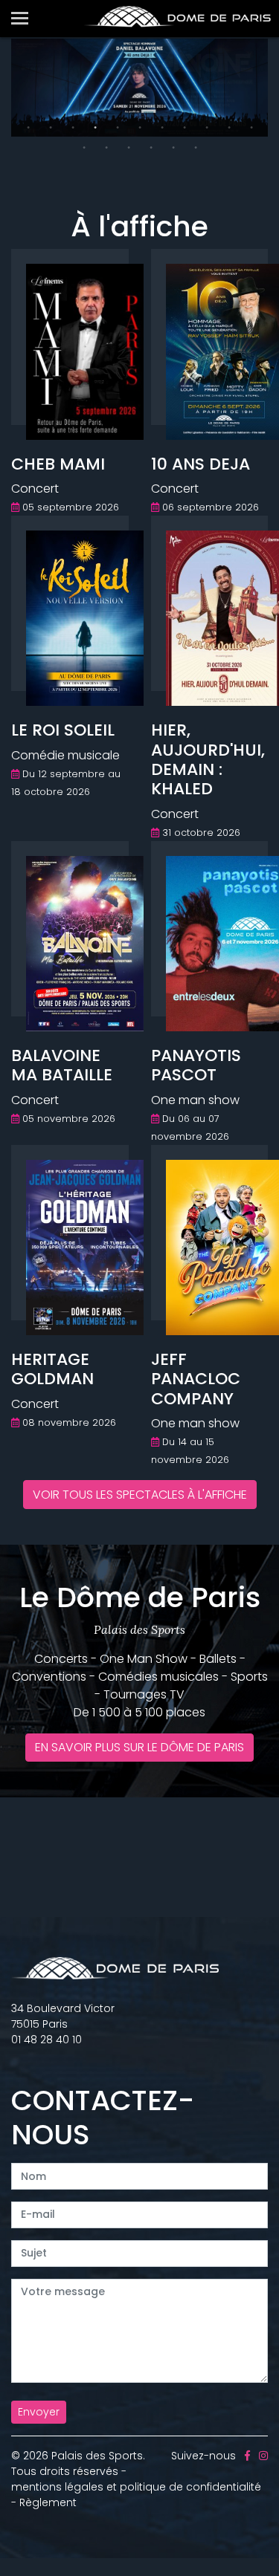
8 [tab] (185, 128)
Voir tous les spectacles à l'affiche (140, 1495)
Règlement (48, 2502)
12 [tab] (84, 148)
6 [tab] (140, 128)
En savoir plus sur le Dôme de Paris (139, 1747)
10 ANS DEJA (201, 464)
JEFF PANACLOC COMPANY (196, 1379)
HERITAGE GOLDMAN (52, 1369)
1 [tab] (28, 128)
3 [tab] (73, 128)
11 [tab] (251, 128)
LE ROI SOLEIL (63, 730)
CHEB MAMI (58, 464)
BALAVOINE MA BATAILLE (62, 1065)
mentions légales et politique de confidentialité (136, 2487)
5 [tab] (118, 128)
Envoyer (39, 2412)
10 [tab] (229, 128)
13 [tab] (106, 148)
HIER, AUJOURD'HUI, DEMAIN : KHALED (208, 759)
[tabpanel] (139, 88)
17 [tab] (196, 148)
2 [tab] (51, 128)
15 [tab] (151, 148)
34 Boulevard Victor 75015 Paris (63, 2016)
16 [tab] (173, 148)
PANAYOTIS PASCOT (196, 1065)
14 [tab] (129, 148)
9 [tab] (207, 128)
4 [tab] (95, 128)
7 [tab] (162, 128)
